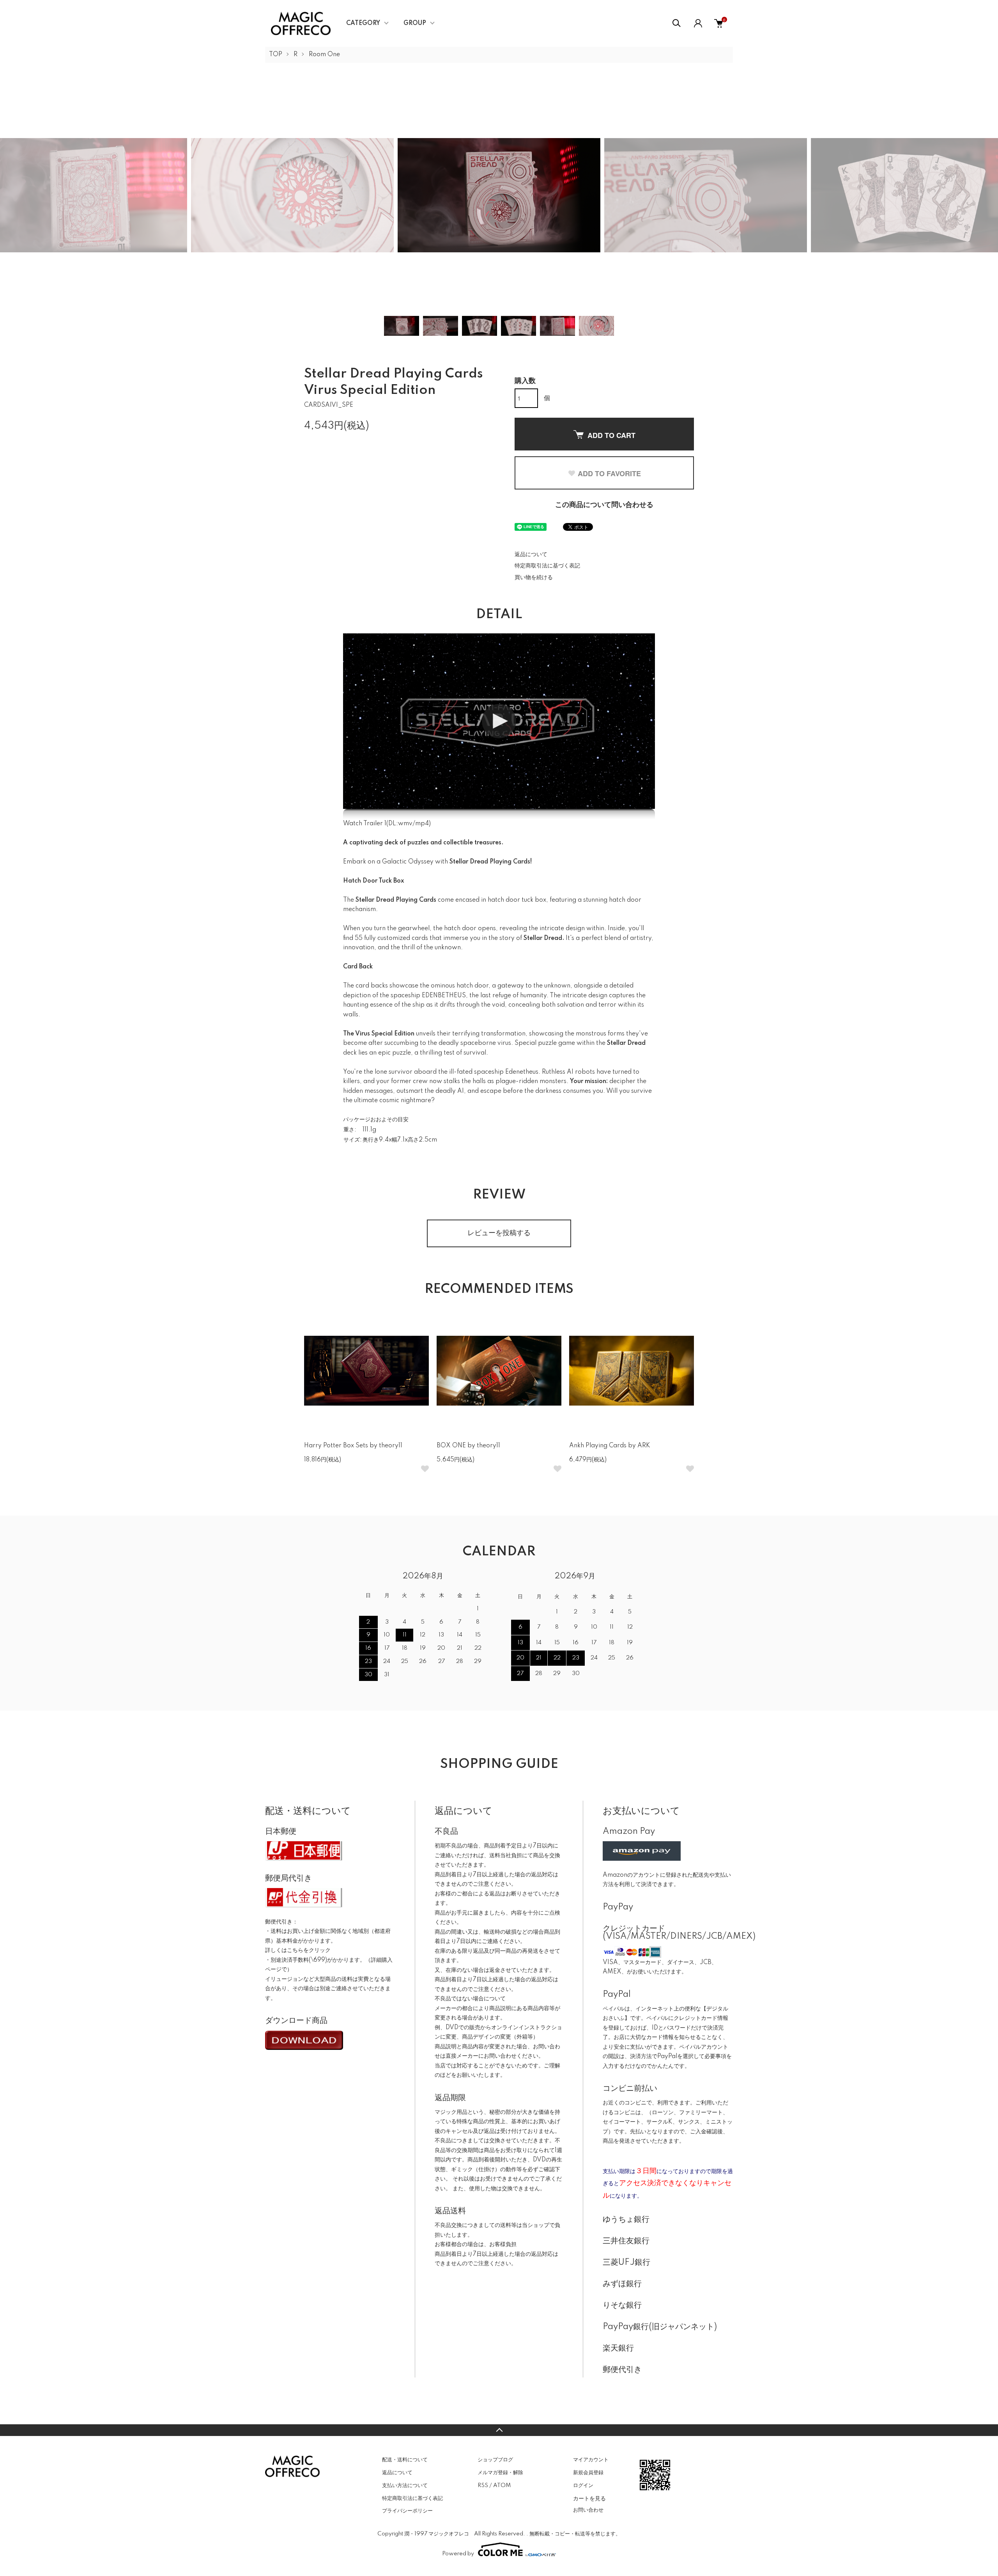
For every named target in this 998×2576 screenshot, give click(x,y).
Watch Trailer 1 (365, 824)
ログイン (583, 2486)
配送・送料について (405, 2460)
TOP (276, 55)
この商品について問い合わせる (604, 505)
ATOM (502, 2486)
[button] (499, 721)
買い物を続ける (534, 578)
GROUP (415, 23)
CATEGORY (363, 23)
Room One (324, 55)
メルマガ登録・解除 (500, 2473)
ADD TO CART (611, 435)
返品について (531, 555)
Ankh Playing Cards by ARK (610, 1446)
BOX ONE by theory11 (468, 1446)
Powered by (458, 2554)
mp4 (422, 824)
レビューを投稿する (499, 1233)
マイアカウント (591, 2460)
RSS (483, 2486)
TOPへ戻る (499, 2430)
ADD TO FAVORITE (609, 473)
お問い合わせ (588, 2510)
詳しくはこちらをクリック (298, 1950)
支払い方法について (405, 2486)
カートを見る (589, 2498)
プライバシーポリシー (407, 2511)
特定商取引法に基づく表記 (547, 566)
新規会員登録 (588, 2473)
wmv (405, 824)
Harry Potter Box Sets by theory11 (353, 1446)
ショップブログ (495, 2460)
